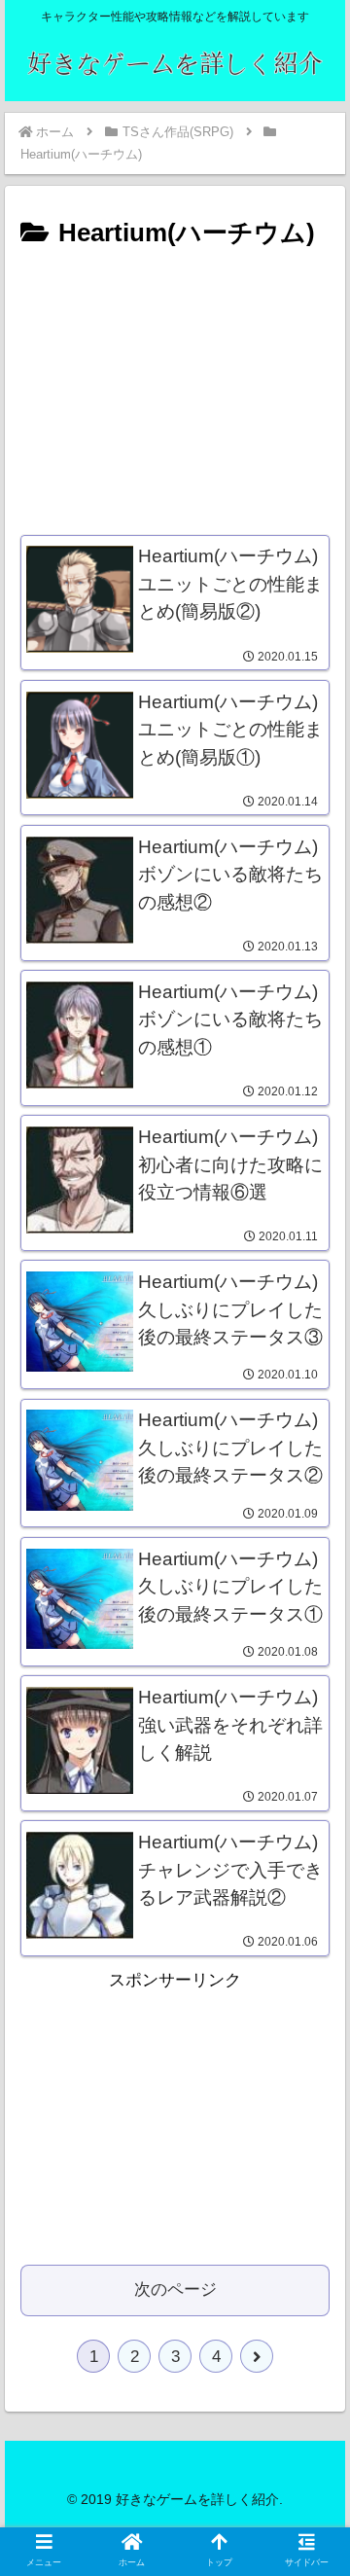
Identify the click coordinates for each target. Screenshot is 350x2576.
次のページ (175, 2290)
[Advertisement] (175, 386)
